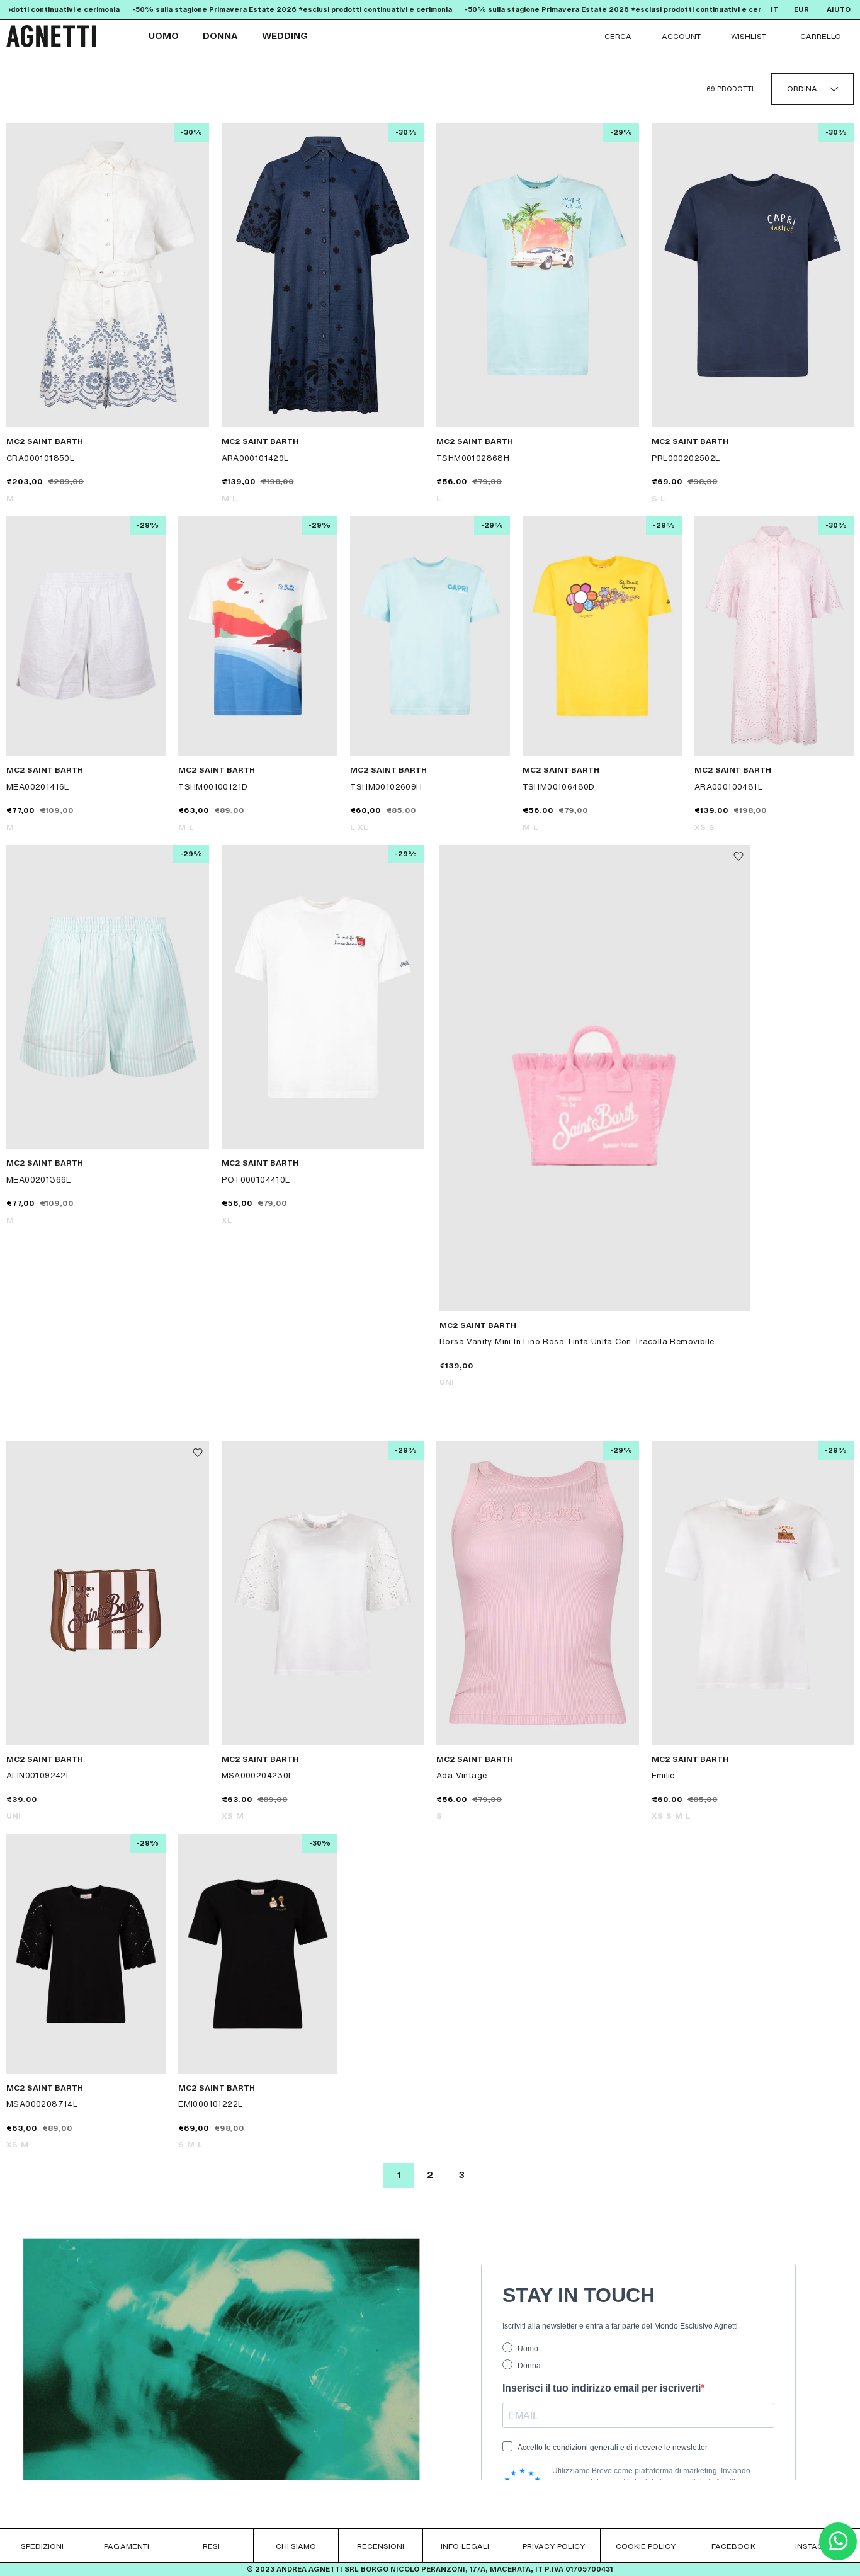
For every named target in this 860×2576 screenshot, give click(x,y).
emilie (663, 1775)
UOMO (164, 36)
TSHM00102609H (386, 786)
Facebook (733, 2546)
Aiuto (839, 10)
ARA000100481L (728, 786)
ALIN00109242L (38, 1775)
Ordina (802, 88)
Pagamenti (126, 2546)
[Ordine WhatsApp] (838, 2557)
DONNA (220, 36)
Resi (211, 2546)
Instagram (818, 2546)
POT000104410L (256, 1179)
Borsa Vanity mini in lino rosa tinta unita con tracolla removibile (577, 1341)
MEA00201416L (38, 786)
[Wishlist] (738, 856)
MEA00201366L (39, 1179)
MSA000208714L (42, 2104)
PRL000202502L (686, 458)
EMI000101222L (210, 2104)
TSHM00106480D (559, 786)
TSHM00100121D (213, 786)
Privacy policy (554, 2546)
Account (681, 36)
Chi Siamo (296, 2546)
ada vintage (461, 1775)
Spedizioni (42, 2546)
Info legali (465, 2546)
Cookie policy (646, 2546)
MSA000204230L (257, 1775)
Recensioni (381, 2546)
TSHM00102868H (473, 458)
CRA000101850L (40, 458)
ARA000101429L (255, 458)
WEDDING (285, 36)
